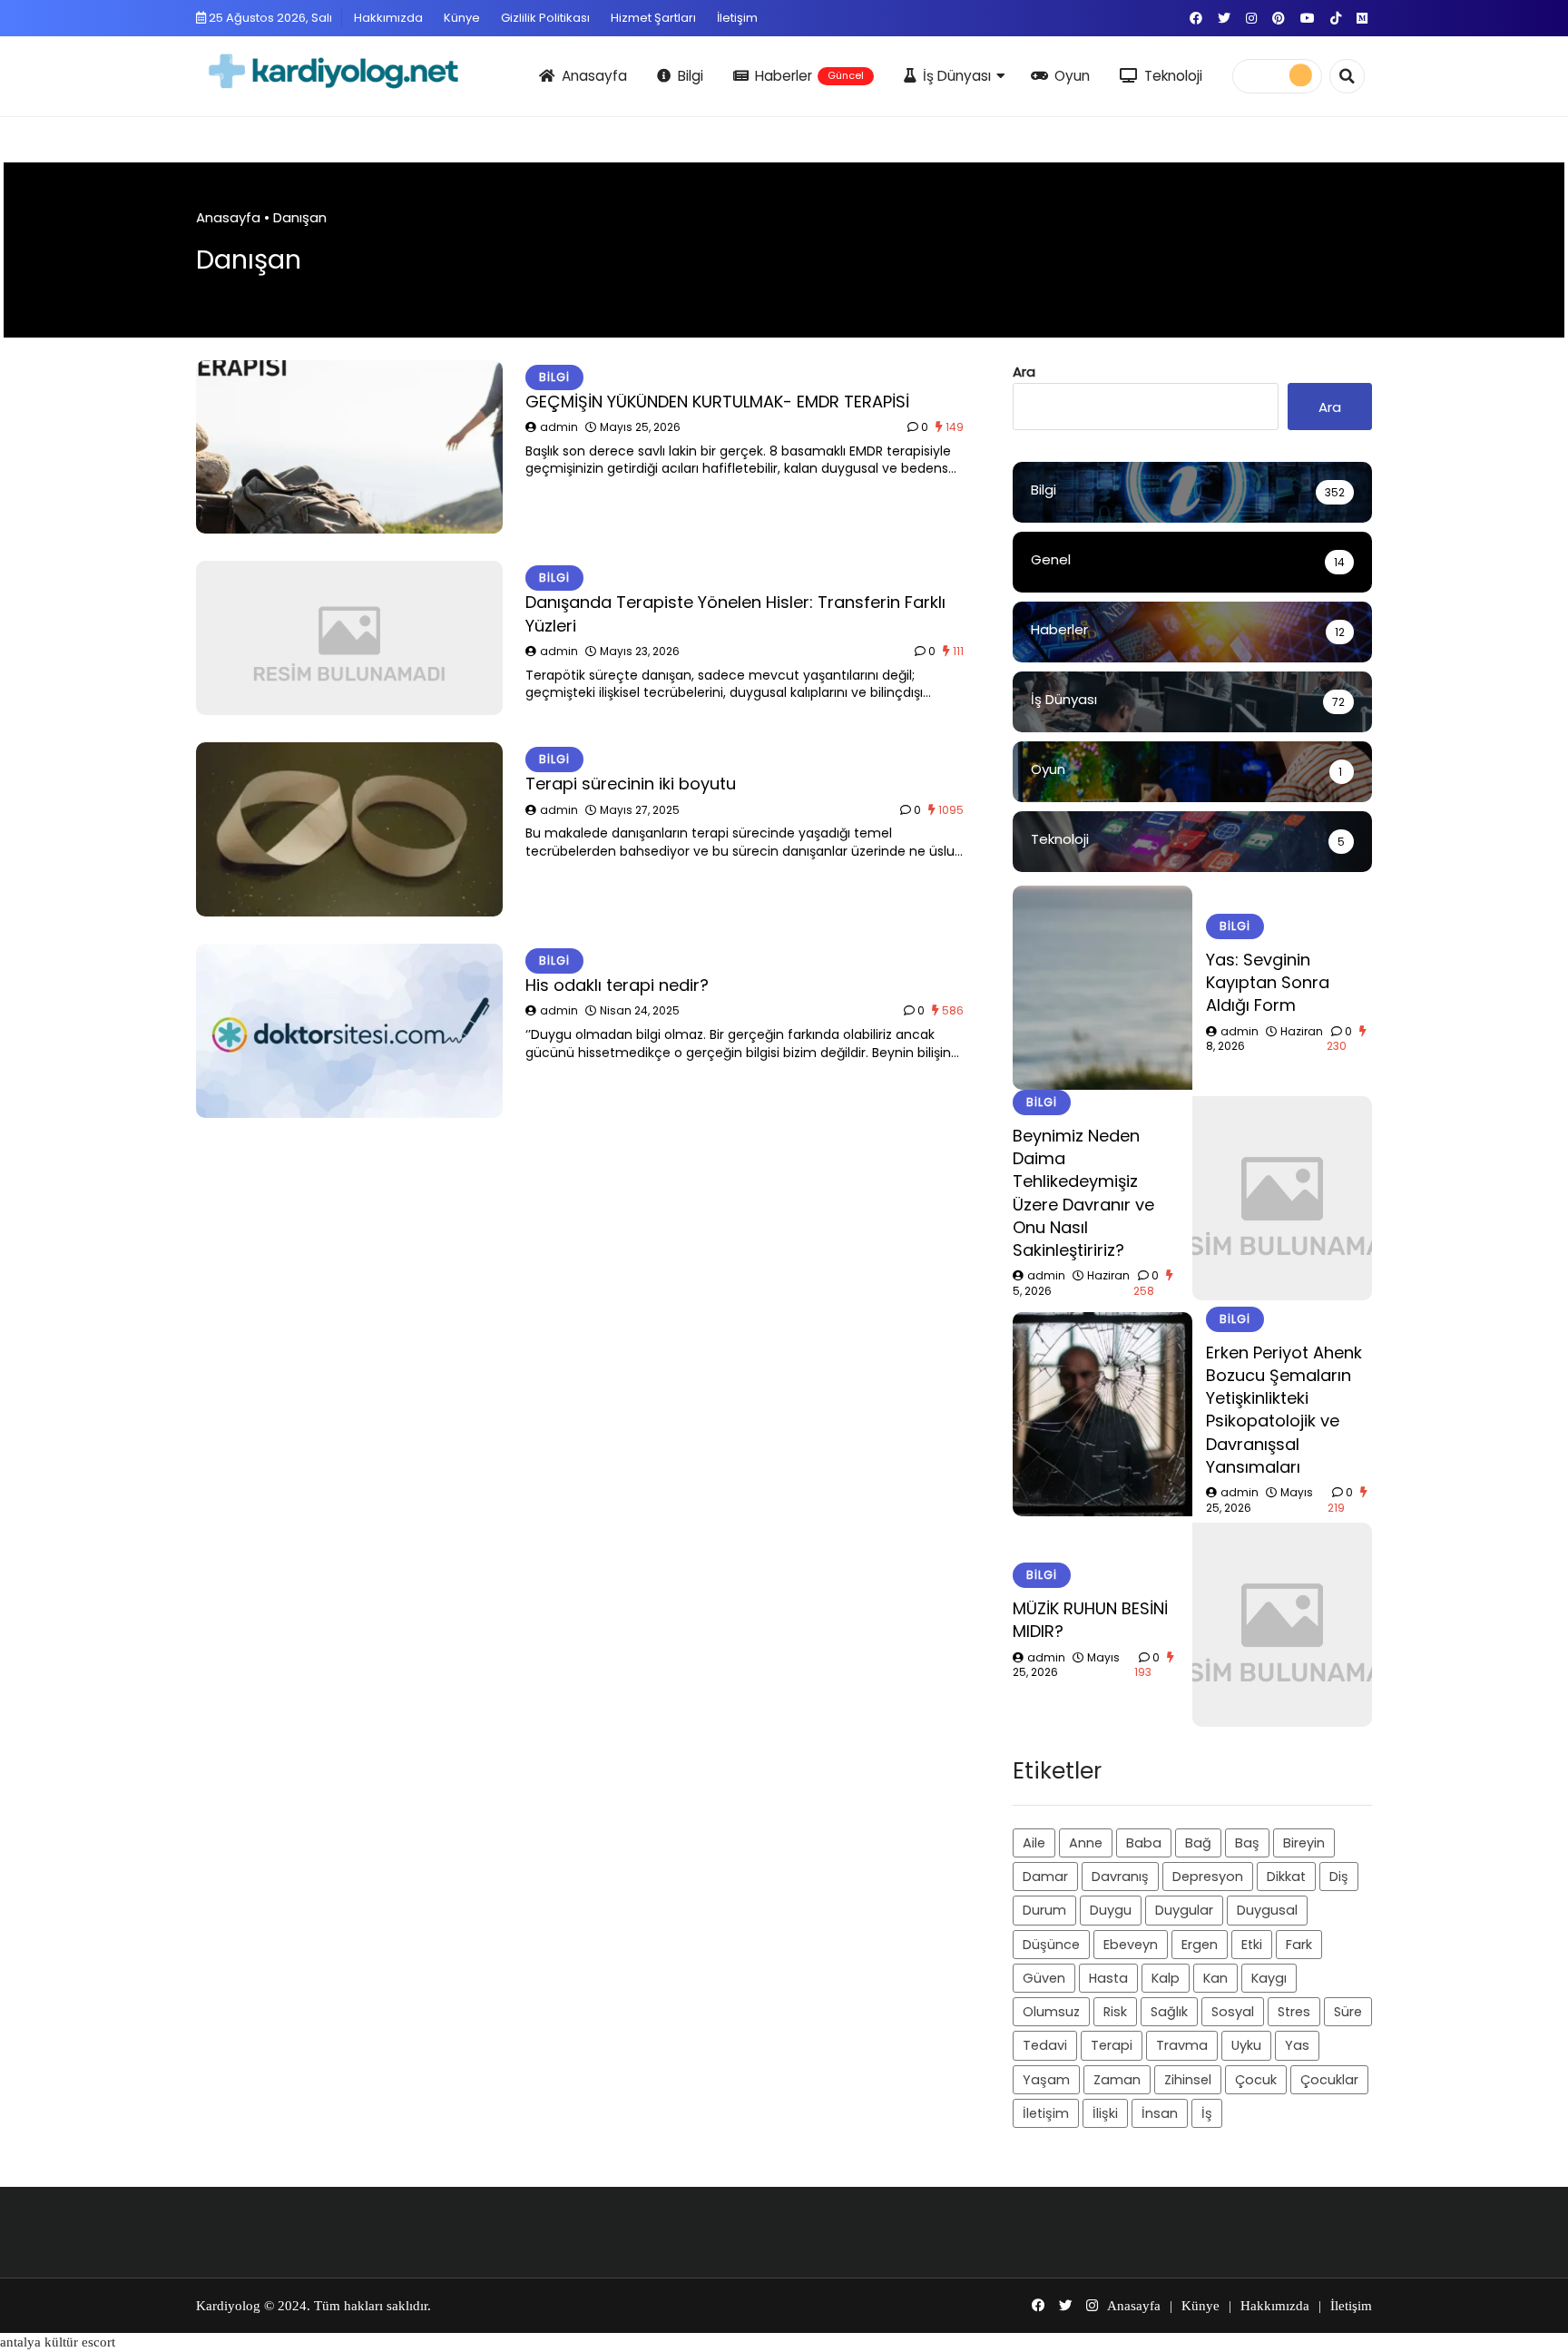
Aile (1034, 1842)
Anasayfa (594, 76)
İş (1207, 2113)
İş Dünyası (957, 76)
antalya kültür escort (58, 2342)
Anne (1086, 1842)
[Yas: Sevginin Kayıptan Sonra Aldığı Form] (1102, 988)
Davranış (1120, 1877)
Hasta (1108, 1977)
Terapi (1112, 2045)
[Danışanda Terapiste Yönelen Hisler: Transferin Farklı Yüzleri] (349, 638)
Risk (1115, 2012)
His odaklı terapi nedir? (617, 985)
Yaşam (1046, 2079)
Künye (462, 18)
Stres (1294, 2012)
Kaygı (1269, 1977)
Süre (1348, 2012)
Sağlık (1169, 2012)
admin (559, 427)
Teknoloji (1173, 76)
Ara (1024, 372)
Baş (1247, 1842)
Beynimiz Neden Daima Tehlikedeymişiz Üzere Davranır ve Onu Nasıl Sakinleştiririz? (1083, 1193)
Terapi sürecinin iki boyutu (631, 784)
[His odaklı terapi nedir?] (349, 1031)
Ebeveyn (1131, 1944)
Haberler (809, 76)
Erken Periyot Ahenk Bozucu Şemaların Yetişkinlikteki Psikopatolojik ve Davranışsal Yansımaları (1284, 1409)
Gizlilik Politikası (545, 18)
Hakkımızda (388, 18)
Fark (1299, 1944)
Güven (1044, 1977)
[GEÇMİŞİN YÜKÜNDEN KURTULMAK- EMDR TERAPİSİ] (349, 447)
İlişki (1105, 2113)
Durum (1044, 1910)
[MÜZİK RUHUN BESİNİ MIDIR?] (1282, 1625)
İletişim (737, 18)
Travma (1182, 2045)
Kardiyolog (228, 2306)
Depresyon (1208, 1877)
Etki (1252, 1944)
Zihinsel (1188, 2079)
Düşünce (1051, 1944)
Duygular (1184, 1910)
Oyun (1072, 76)
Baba (1144, 1842)
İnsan (1160, 2113)
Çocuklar (1329, 2079)
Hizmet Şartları (653, 18)
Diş (1339, 1877)
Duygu (1111, 1910)
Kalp (1166, 1977)
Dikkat (1286, 1877)
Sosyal (1233, 2012)
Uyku (1246, 2045)
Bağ (1198, 1842)
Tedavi (1045, 2045)
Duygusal (1267, 1910)
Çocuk (1256, 2079)
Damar (1045, 1877)
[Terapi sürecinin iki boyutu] (349, 829)
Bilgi (691, 76)
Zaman (1117, 2079)
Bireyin (1304, 1842)
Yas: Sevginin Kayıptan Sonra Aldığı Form (1268, 981)
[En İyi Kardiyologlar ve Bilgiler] (360, 73)
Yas (1297, 2045)
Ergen (1200, 1944)
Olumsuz (1051, 2012)
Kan (1215, 1977)
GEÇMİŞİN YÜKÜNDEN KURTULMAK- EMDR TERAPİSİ (717, 402)
